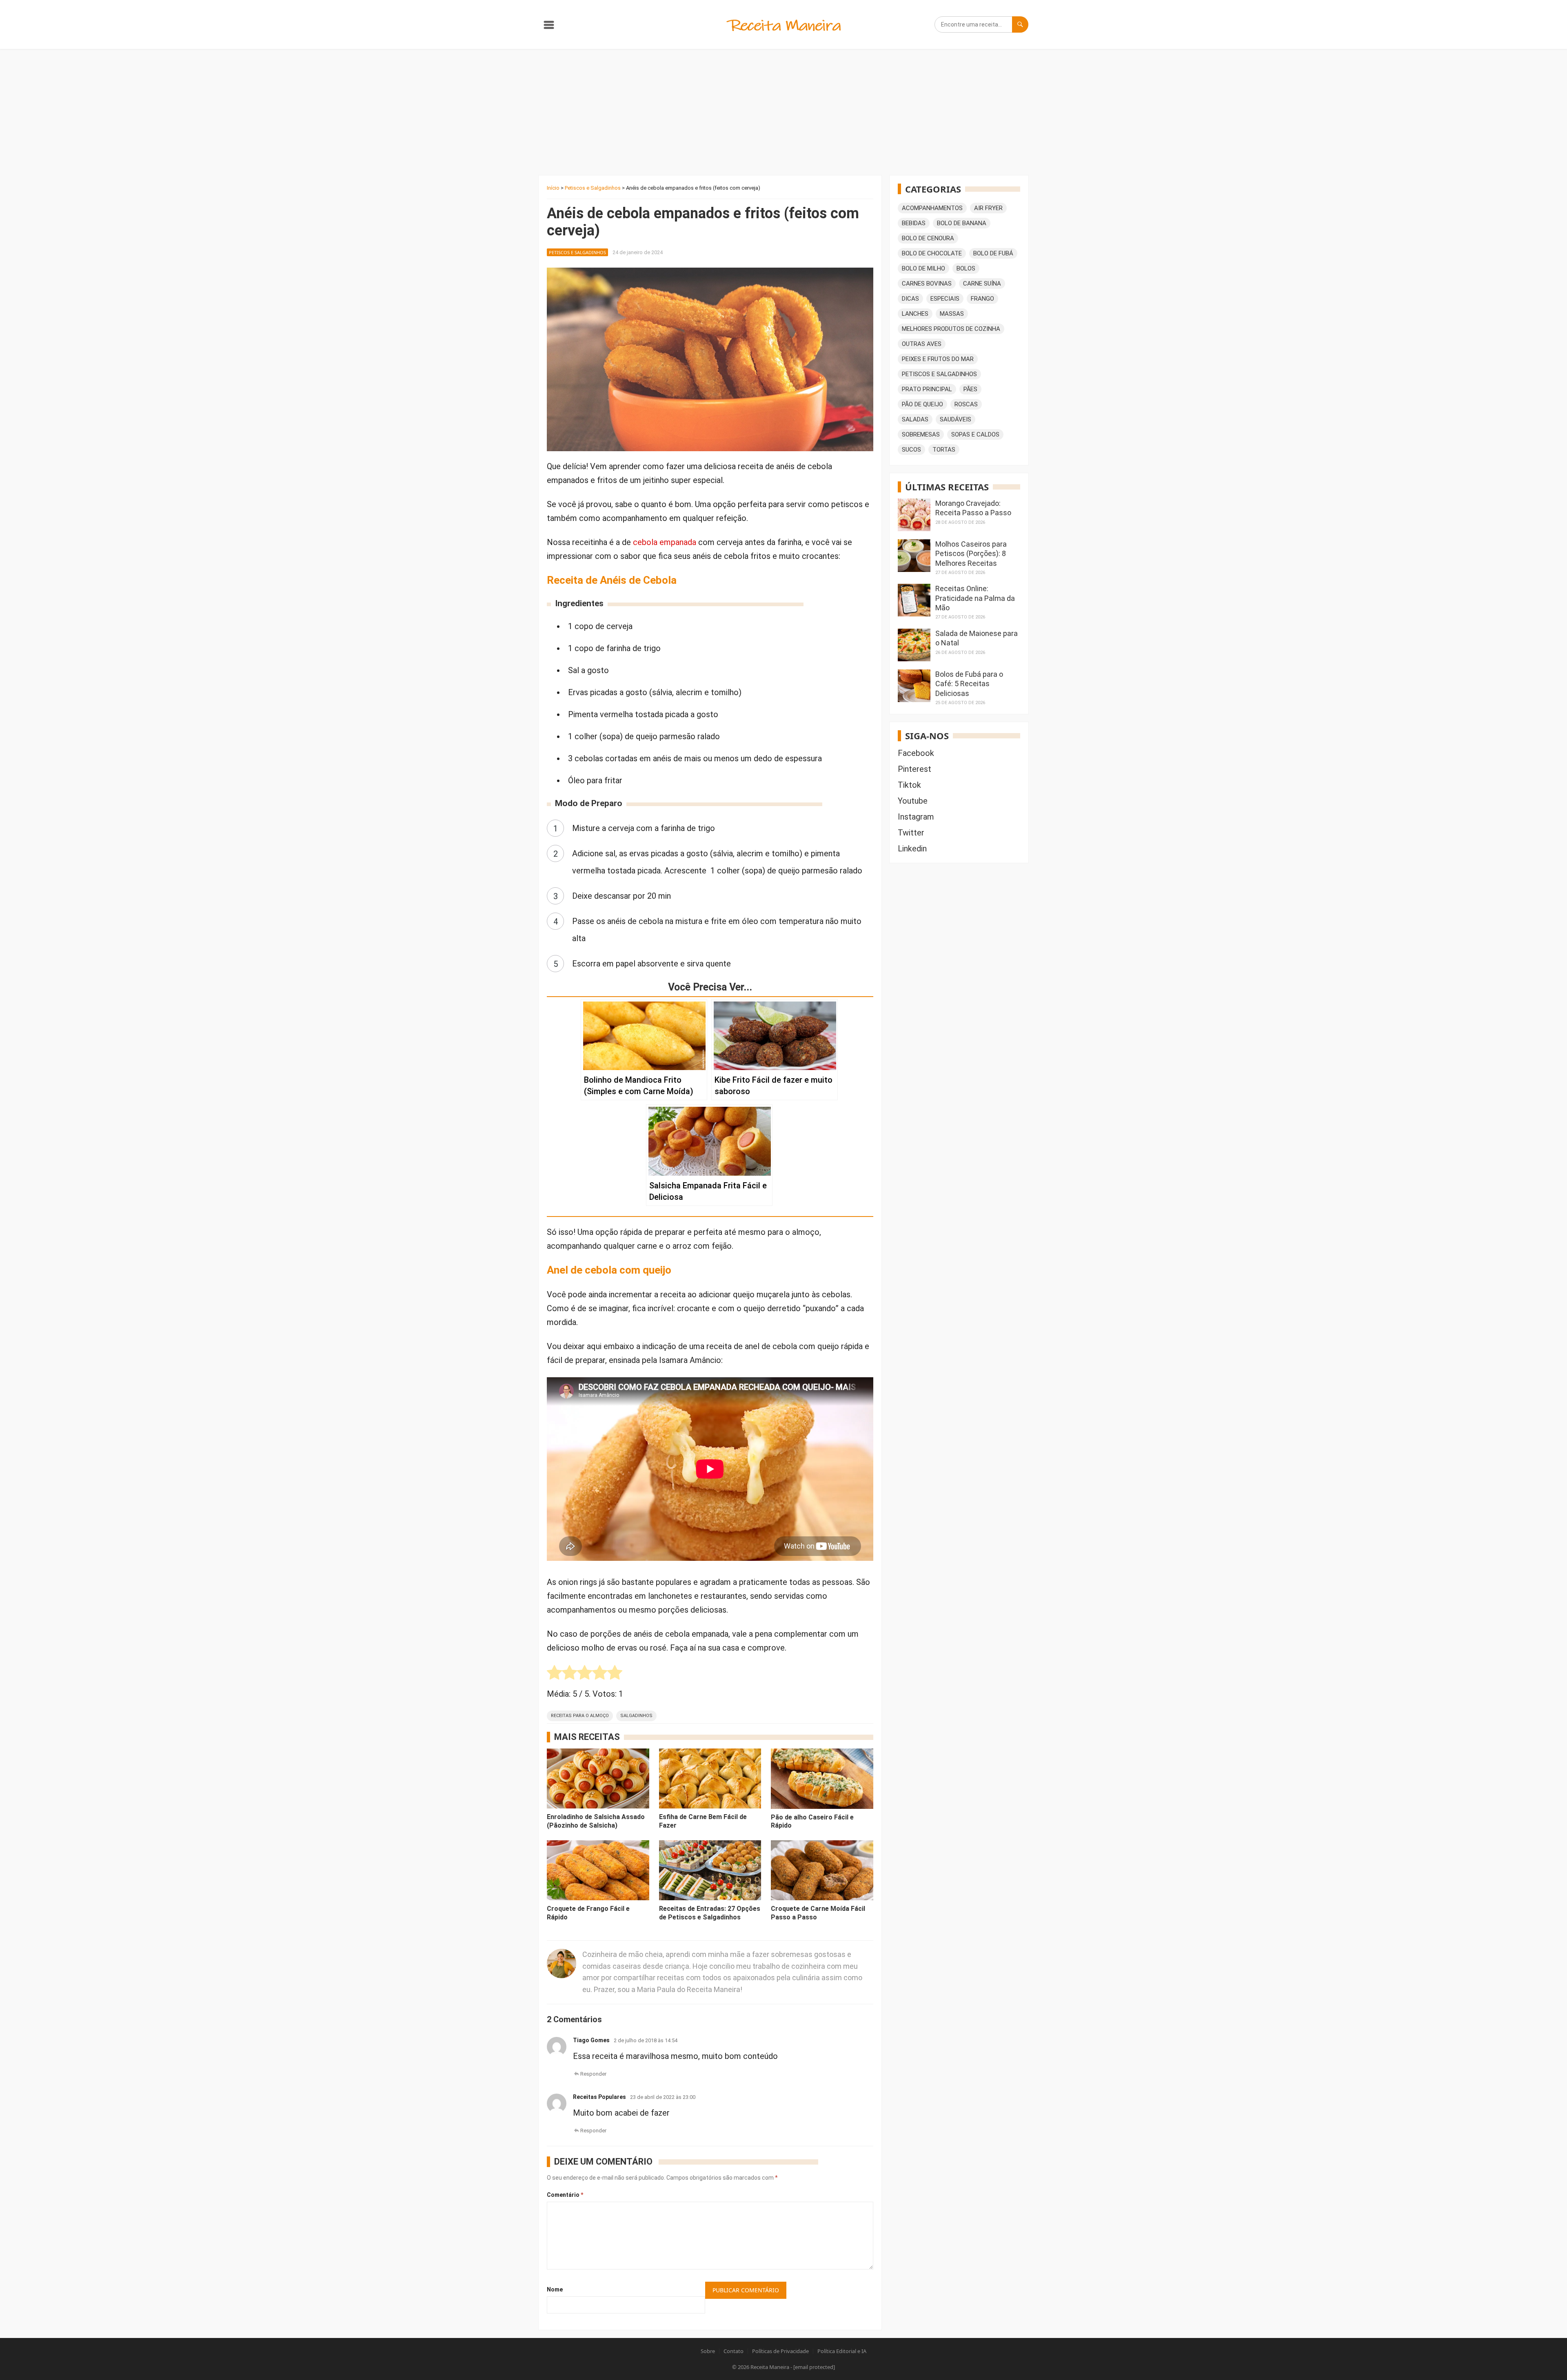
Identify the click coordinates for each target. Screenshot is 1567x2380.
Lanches (915, 314)
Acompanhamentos (932, 208)
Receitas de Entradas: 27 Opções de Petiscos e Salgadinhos (710, 1913)
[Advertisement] (783, 110)
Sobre (708, 2351)
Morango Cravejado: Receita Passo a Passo (973, 508)
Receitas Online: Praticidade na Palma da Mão (975, 598)
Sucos (911, 450)
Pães (970, 389)
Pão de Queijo (922, 404)
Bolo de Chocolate (932, 253)
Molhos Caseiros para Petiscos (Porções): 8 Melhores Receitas (971, 554)
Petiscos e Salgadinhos (593, 188)
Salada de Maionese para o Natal (977, 638)
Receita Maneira (770, 2367)
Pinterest (914, 769)
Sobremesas (921, 434)
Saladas (915, 419)
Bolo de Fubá (993, 253)
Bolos (966, 268)
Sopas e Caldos (975, 434)
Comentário (565, 2195)
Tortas (944, 450)
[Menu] (549, 27)
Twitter (911, 833)
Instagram (916, 817)
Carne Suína (982, 284)
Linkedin (912, 849)
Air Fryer (988, 208)
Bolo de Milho (923, 268)
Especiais (945, 299)
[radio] (554, 1674)
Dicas (910, 299)
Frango (982, 299)
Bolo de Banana (962, 223)
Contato (734, 2351)
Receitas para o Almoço (580, 1716)
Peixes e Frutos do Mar (938, 359)
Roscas (966, 404)
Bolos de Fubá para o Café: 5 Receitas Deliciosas (969, 684)
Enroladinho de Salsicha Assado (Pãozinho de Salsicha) (596, 1821)
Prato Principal (927, 389)
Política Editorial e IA (842, 2351)
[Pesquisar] (1020, 24)
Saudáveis (956, 419)
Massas (952, 314)
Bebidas (914, 223)
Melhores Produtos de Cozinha (951, 329)
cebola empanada (665, 542)
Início (553, 188)
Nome (555, 2289)
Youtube (913, 801)
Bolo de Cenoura (928, 238)
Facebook (916, 753)
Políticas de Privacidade (780, 2351)
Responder (593, 2074)
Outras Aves (922, 344)
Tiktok (909, 785)
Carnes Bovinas (927, 284)
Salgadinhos (636, 1716)
